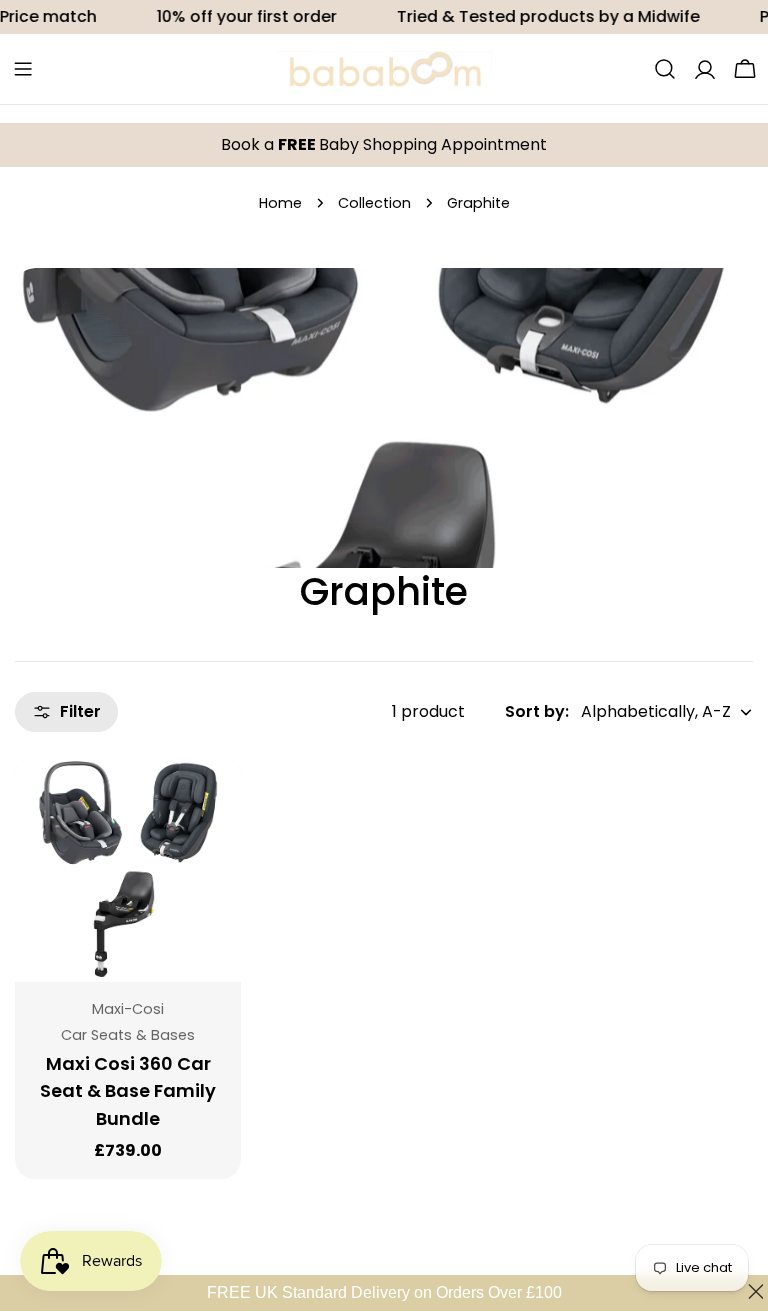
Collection (374, 203)
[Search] (665, 69)
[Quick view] (216, 796)
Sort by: (537, 711)
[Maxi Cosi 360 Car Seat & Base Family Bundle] (128, 869)
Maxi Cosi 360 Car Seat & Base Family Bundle (128, 1091)
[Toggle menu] (23, 69)
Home (280, 203)
